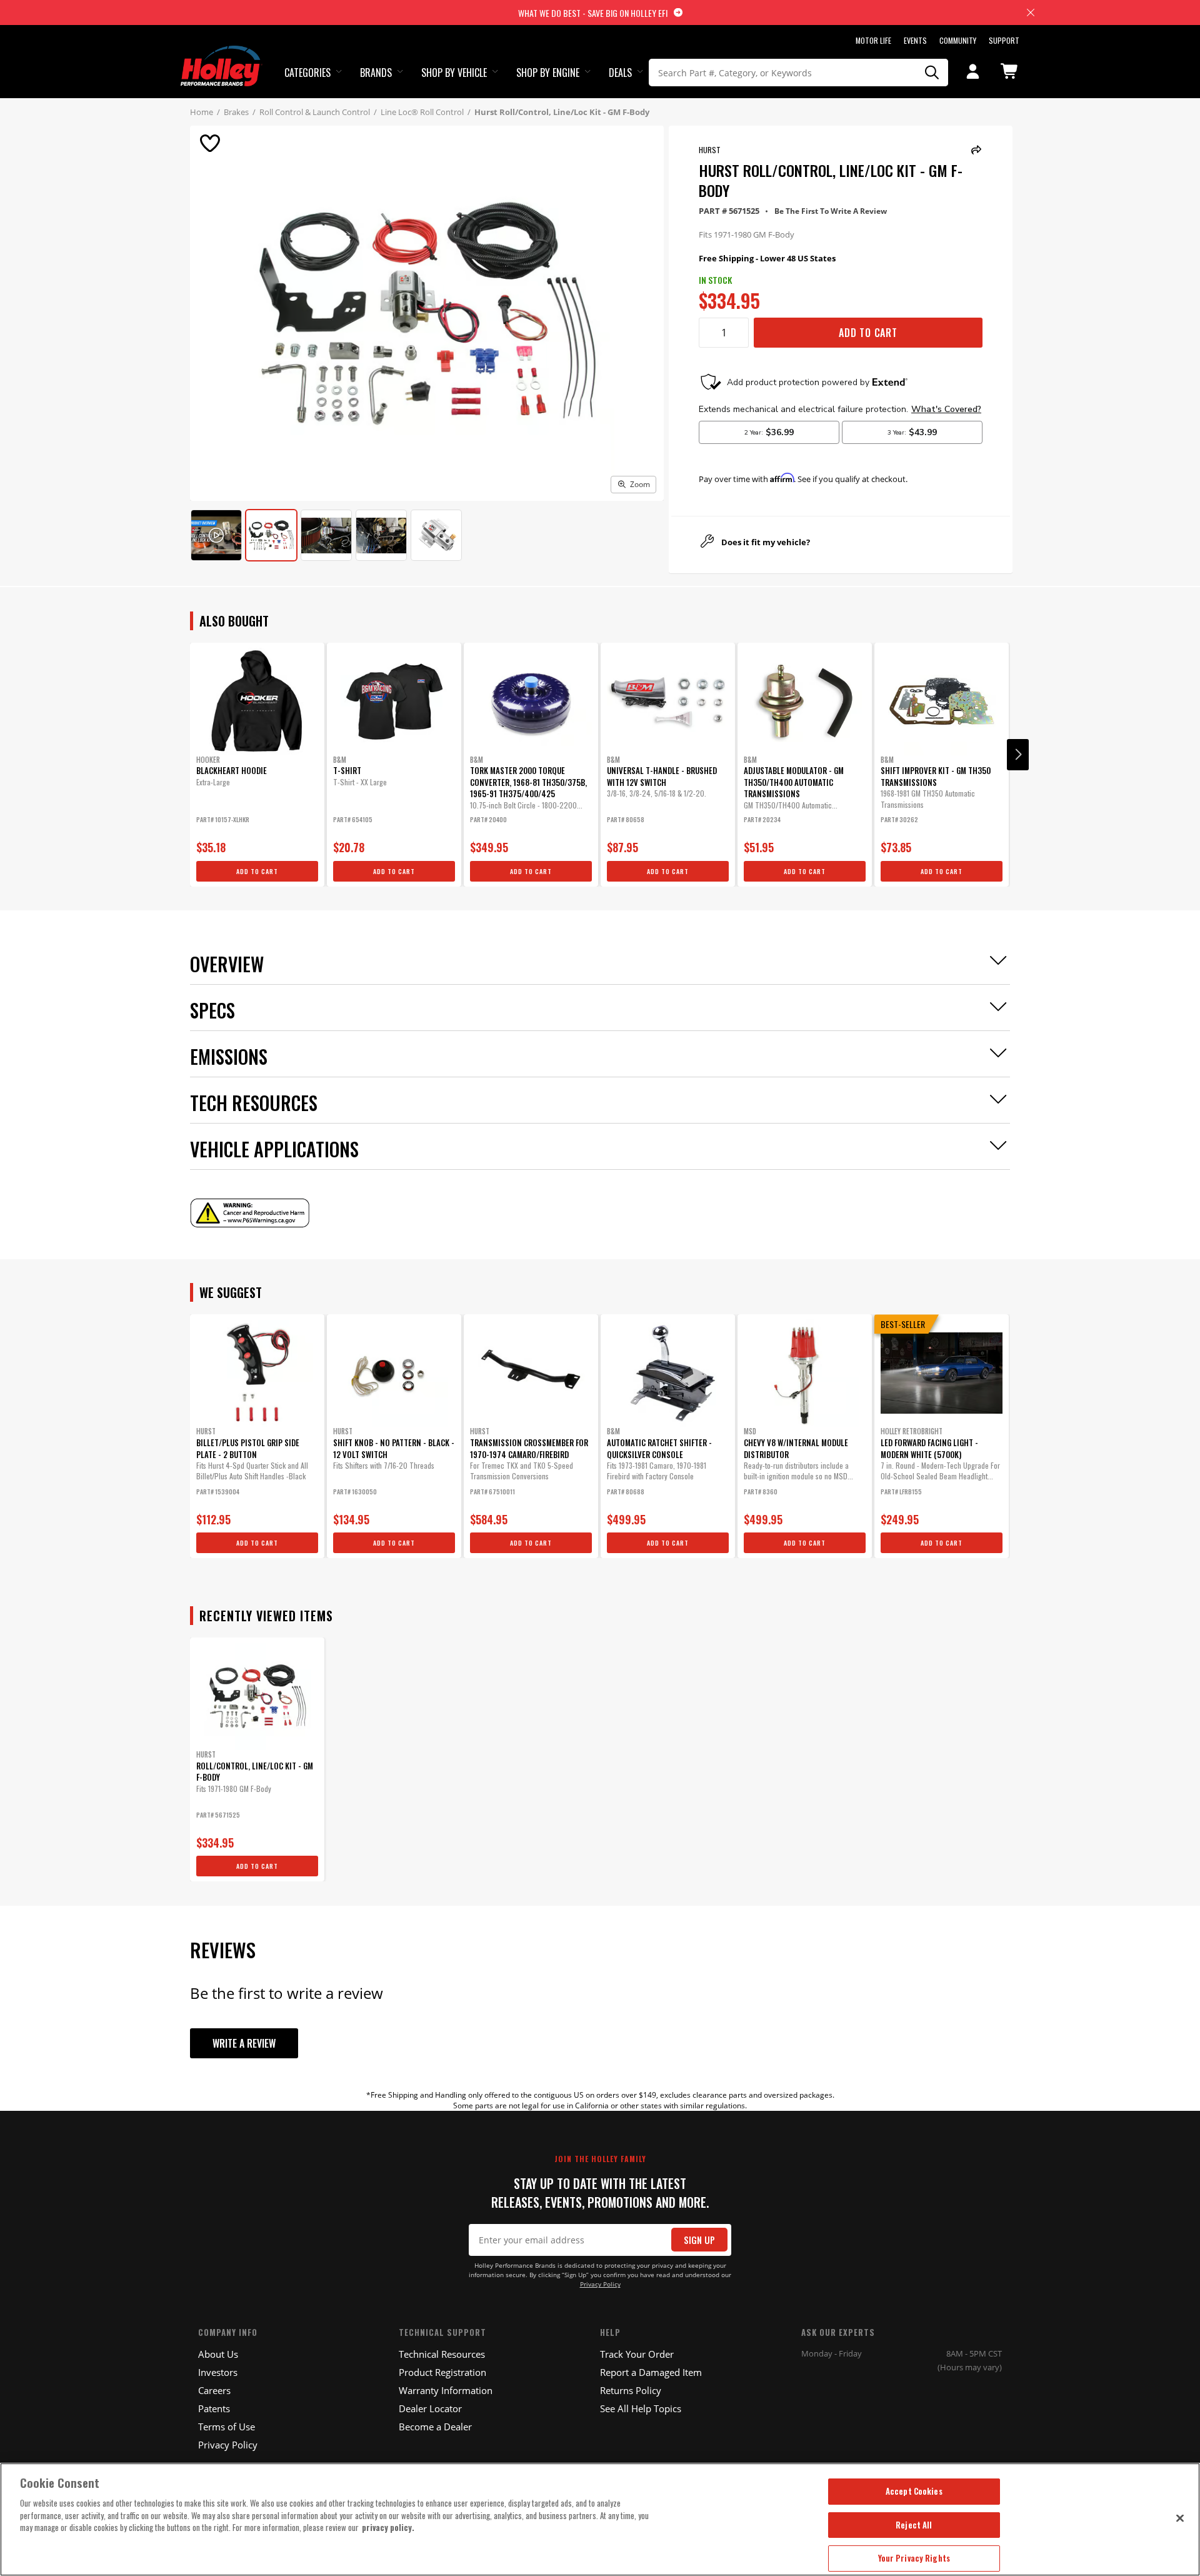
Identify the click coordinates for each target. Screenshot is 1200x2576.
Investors (218, 2372)
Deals (620, 73)
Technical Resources (442, 2354)
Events (915, 40)
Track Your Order (637, 2354)
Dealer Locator (430, 2408)
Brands (376, 73)
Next (1018, 755)
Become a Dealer (435, 2427)
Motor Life (873, 40)
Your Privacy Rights (914, 2558)
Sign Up (699, 2240)
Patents (214, 2408)
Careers (214, 2390)
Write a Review (244, 2043)
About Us (218, 2354)
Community (958, 40)
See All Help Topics (641, 2408)
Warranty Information (446, 2390)
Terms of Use (227, 2427)
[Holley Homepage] (222, 54)
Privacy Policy (600, 2284)
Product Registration (442, 2372)
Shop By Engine (548, 73)
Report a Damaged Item (651, 2372)
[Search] (932, 73)
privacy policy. (388, 2527)
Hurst (710, 150)
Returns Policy (631, 2390)
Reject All (914, 2525)
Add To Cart (868, 333)
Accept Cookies (914, 2491)
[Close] (1180, 2518)
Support (1004, 40)
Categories (307, 73)
